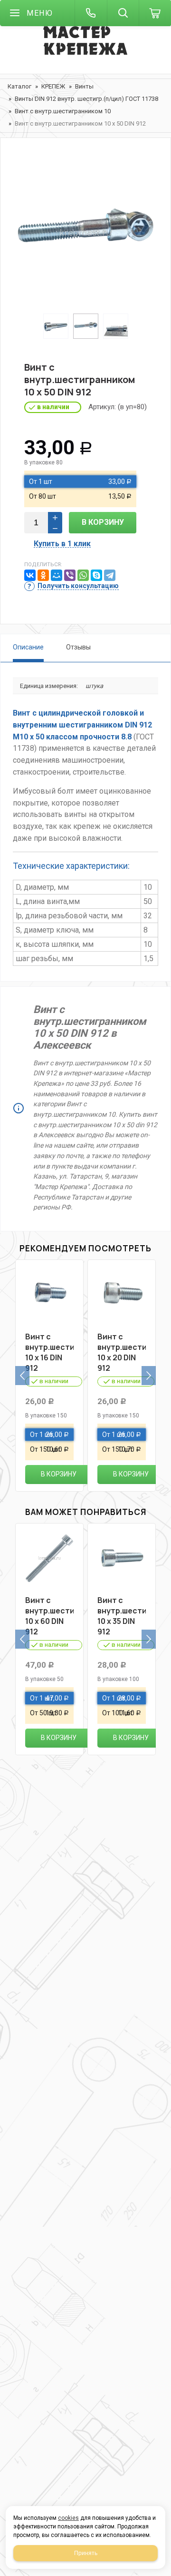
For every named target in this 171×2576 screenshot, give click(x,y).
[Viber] (70, 575)
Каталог (19, 86)
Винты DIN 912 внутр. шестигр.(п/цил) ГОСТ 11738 (86, 99)
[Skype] (96, 575)
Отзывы (78, 647)
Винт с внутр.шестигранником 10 (63, 111)
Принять (86, 2553)
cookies (68, 2518)
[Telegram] (110, 575)
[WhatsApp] (83, 575)
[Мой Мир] (57, 575)
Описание (28, 647)
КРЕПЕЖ (53, 86)
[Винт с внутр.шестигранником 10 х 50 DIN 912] (85, 233)
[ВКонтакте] (30, 575)
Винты (84, 86)
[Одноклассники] (43, 575)
